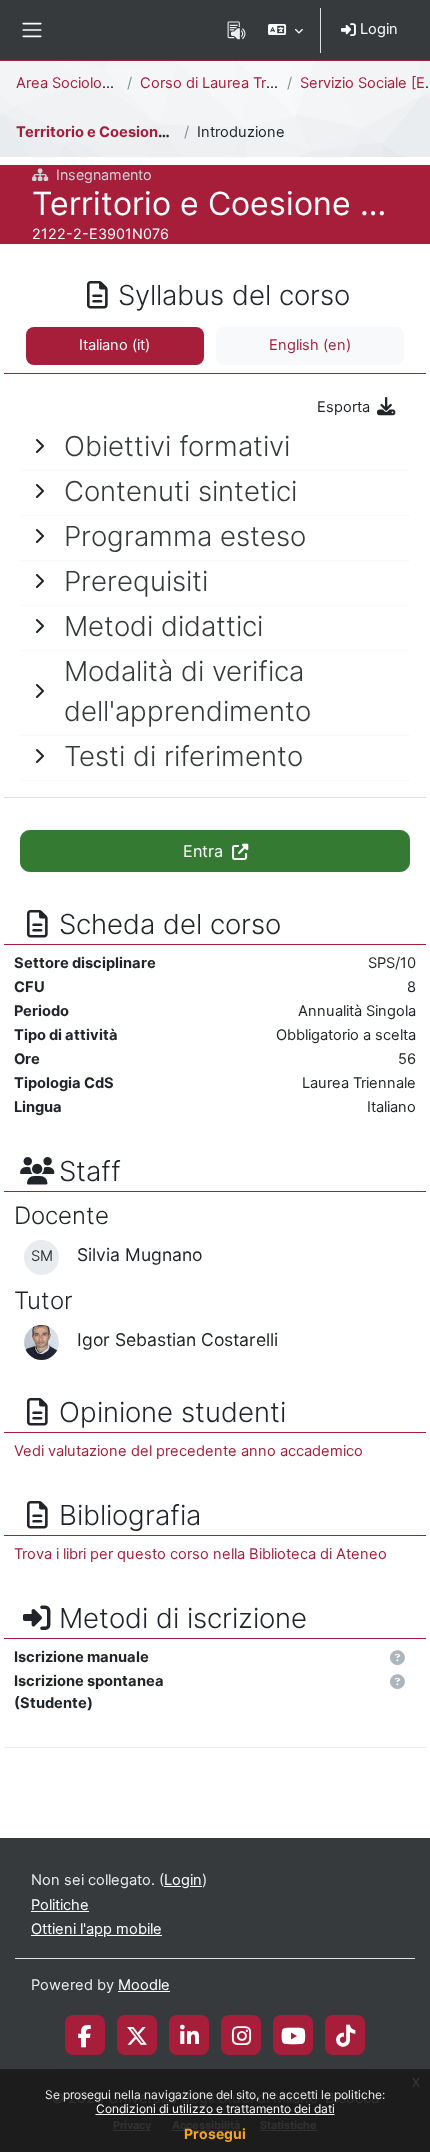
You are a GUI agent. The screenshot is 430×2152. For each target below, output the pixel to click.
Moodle (144, 1985)
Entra (205, 851)
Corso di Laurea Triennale (228, 83)
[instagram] (241, 2035)
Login (377, 29)
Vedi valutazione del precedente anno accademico (188, 1451)
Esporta (345, 407)
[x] (137, 2035)
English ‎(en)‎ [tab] (310, 345)
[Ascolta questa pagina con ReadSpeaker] (236, 30)
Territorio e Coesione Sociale (120, 132)
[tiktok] (345, 2035)
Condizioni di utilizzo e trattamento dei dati (215, 2108)
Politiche (60, 1905)
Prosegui (215, 2133)
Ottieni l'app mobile (96, 1929)
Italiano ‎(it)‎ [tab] (114, 345)
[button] (285, 30)
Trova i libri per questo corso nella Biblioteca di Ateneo (200, 1554)
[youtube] (293, 2035)
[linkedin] (189, 2035)
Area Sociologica (73, 83)
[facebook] (85, 2035)
